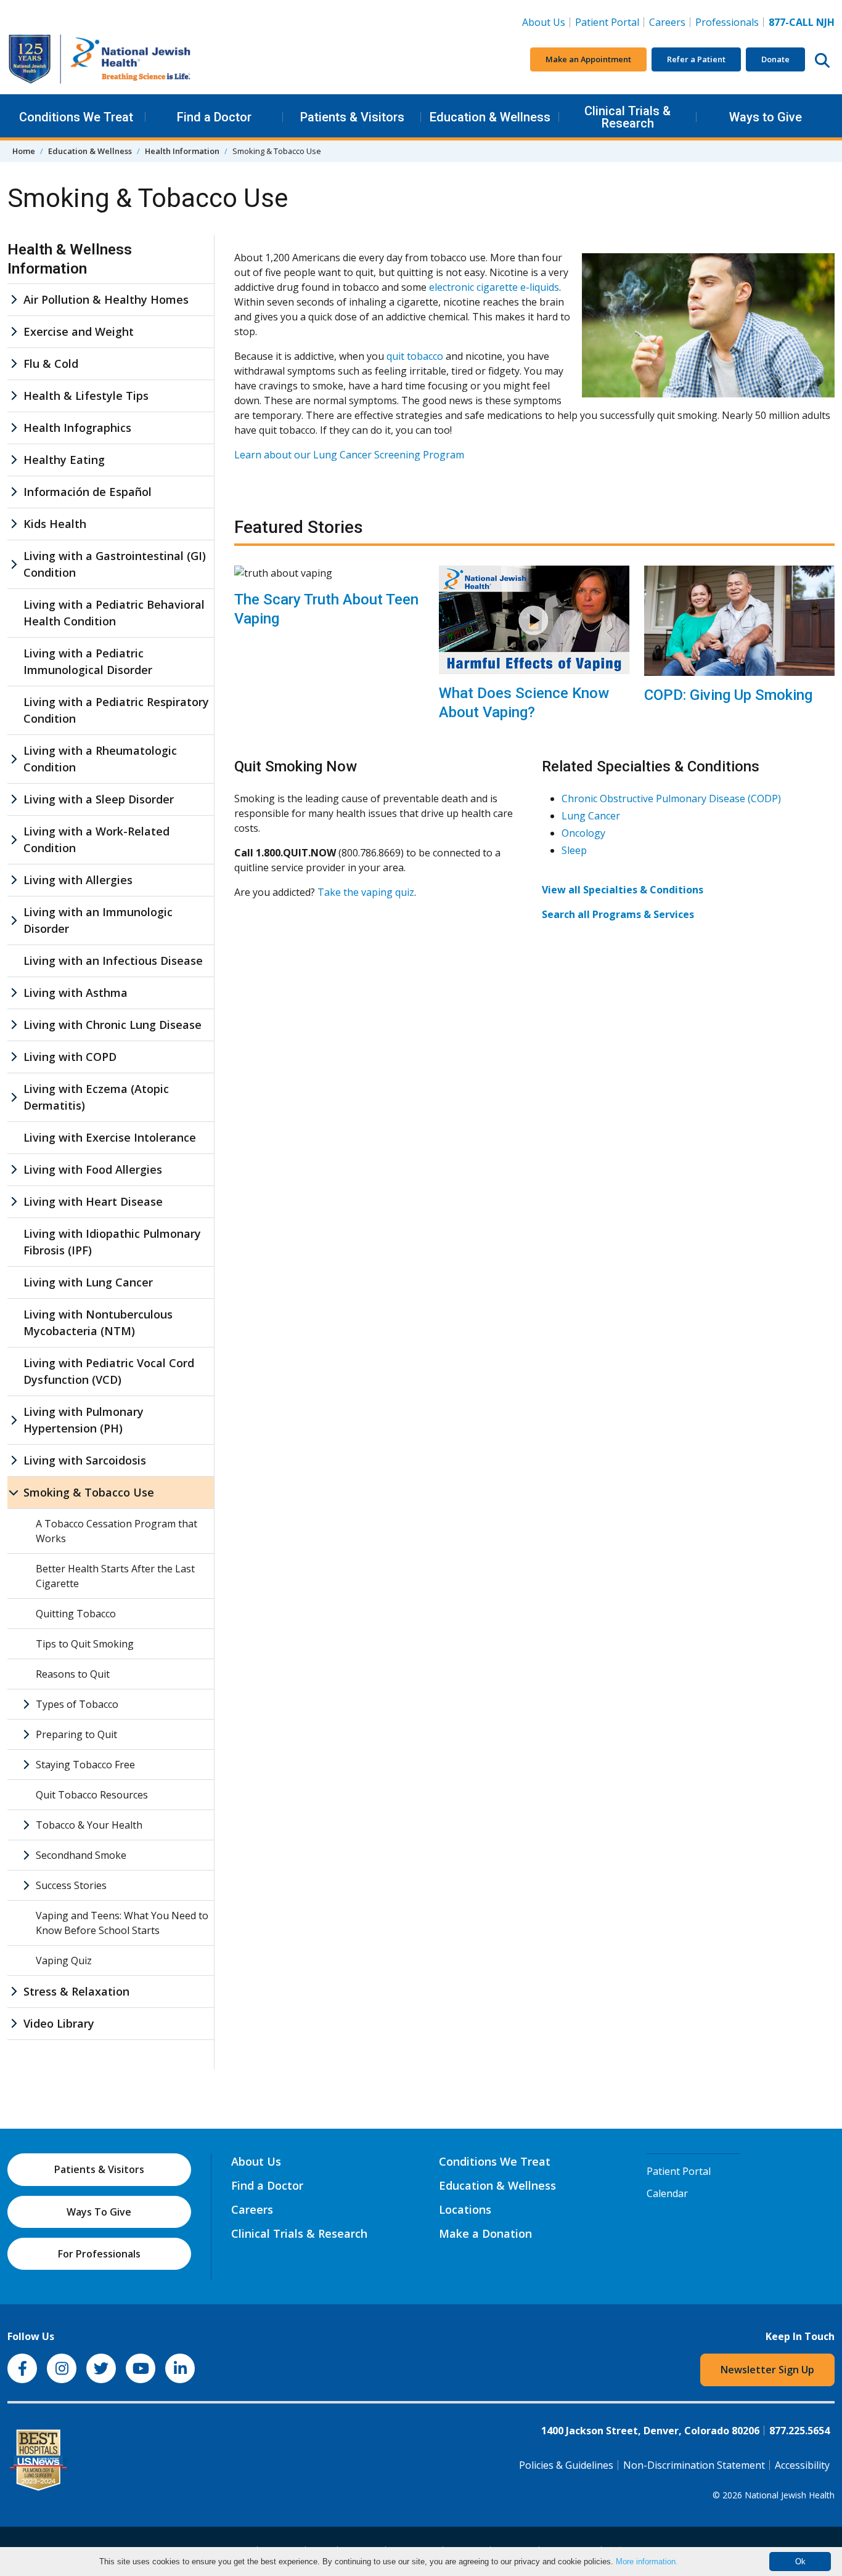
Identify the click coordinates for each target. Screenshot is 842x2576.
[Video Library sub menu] (14, 2024)
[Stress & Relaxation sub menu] (14, 1992)
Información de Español (88, 492)
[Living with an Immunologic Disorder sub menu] (14, 920)
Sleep (574, 850)
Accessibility (802, 2465)
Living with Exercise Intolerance (110, 1137)
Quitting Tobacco (76, 1614)
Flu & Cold (51, 364)
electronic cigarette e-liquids (494, 287)
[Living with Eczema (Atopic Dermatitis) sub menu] (14, 1097)
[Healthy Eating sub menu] (14, 460)
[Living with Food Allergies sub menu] (14, 1170)
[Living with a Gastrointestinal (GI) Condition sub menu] (14, 564)
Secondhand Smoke (81, 1855)
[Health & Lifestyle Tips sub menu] (14, 396)
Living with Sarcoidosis (85, 1460)
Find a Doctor (214, 117)
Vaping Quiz (64, 1960)
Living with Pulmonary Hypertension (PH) (84, 1420)
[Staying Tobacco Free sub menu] (26, 1765)
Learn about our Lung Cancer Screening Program (349, 455)
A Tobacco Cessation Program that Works (116, 1531)
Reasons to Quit (73, 1674)
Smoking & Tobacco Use (89, 1492)
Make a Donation (485, 2233)
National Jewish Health (790, 2495)
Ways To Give (99, 2212)
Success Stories (71, 1885)
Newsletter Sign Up (767, 2370)
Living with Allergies (78, 880)
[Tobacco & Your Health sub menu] (26, 1825)
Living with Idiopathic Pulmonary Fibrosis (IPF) (112, 1242)
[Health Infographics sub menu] (14, 428)
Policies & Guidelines (566, 2465)
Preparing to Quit (76, 1734)
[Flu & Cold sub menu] (14, 364)
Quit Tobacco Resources (92, 1795)
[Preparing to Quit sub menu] (26, 1734)
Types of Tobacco (77, 1704)
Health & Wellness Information (70, 259)
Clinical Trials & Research (627, 117)
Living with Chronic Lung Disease (112, 1025)
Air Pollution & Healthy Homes (106, 299)
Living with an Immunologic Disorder (98, 920)
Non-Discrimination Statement (694, 2465)
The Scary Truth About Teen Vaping (326, 609)
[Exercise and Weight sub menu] (14, 332)
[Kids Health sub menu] (14, 524)
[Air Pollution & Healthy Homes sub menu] (14, 300)
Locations (465, 2209)
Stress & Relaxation (76, 1991)
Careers (670, 22)
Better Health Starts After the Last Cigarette (115, 1576)
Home (24, 151)
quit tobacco (415, 356)
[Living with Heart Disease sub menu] (14, 1202)
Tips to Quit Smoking (85, 1644)
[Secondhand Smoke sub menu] (26, 1855)
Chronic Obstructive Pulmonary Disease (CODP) (671, 798)
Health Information (182, 151)
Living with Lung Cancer (88, 1282)
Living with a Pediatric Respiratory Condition (116, 710)
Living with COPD (70, 1057)
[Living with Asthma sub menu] (14, 993)
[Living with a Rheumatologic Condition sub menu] (14, 759)
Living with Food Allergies (93, 1169)
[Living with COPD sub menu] (14, 1057)
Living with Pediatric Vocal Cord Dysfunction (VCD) (109, 1371)
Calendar (667, 2193)
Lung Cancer (591, 816)
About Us (544, 22)
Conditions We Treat (76, 117)
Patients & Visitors (352, 117)
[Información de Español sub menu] (14, 492)
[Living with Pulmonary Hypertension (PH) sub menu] (14, 1420)
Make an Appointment (588, 59)
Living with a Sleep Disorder (99, 799)
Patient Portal (607, 22)
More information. (647, 2562)
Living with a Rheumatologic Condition (100, 759)
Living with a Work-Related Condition (96, 839)
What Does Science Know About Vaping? (524, 703)
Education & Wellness (490, 117)
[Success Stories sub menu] (26, 1885)
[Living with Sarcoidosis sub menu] (14, 1461)
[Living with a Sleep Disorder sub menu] (14, 799)
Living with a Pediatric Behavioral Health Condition (114, 613)
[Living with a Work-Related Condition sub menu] (14, 840)
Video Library (59, 2023)
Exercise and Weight (79, 331)
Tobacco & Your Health (89, 1825)
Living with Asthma (76, 993)
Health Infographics (77, 428)
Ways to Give (766, 117)
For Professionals (99, 2254)
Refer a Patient (696, 59)
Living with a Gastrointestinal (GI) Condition (115, 564)
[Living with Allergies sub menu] (14, 880)
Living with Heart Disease (93, 1201)
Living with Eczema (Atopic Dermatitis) (96, 1097)
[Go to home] (100, 59)
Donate (775, 59)
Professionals (727, 22)
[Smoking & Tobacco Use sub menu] (14, 1493)
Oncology (583, 833)
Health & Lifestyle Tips (86, 396)
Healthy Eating (64, 460)
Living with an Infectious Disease (113, 961)
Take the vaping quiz (366, 892)
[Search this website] (822, 60)
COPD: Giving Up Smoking (728, 695)
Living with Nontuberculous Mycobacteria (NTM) (98, 1323)
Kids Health (55, 524)
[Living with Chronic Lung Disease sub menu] (14, 1025)
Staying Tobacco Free (85, 1765)
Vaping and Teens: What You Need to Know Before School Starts (122, 1923)
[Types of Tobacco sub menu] (26, 1704)
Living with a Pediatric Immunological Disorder (88, 661)
